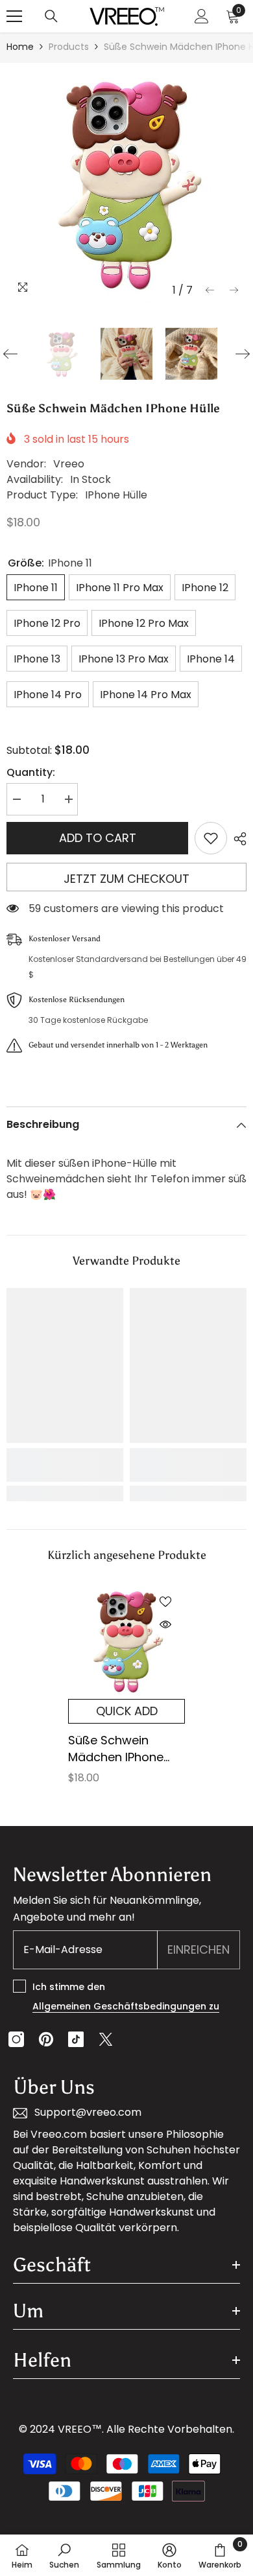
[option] (126, 183)
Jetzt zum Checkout (126, 879)
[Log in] (202, 16)
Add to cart (98, 838)
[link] (65, 1465)
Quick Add (127, 1711)
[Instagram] (16, 2039)
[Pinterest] (46, 2039)
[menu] (14, 16)
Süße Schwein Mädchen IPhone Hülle (116, 1749)
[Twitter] (106, 2039)
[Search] (51, 16)
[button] (210, 290)
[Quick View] (165, 1624)
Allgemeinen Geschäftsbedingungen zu (126, 2006)
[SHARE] (237, 839)
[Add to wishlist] (211, 838)
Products (69, 47)
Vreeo (69, 464)
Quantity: (31, 772)
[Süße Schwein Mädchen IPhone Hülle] (126, 1641)
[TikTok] (76, 2039)
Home (20, 47)
